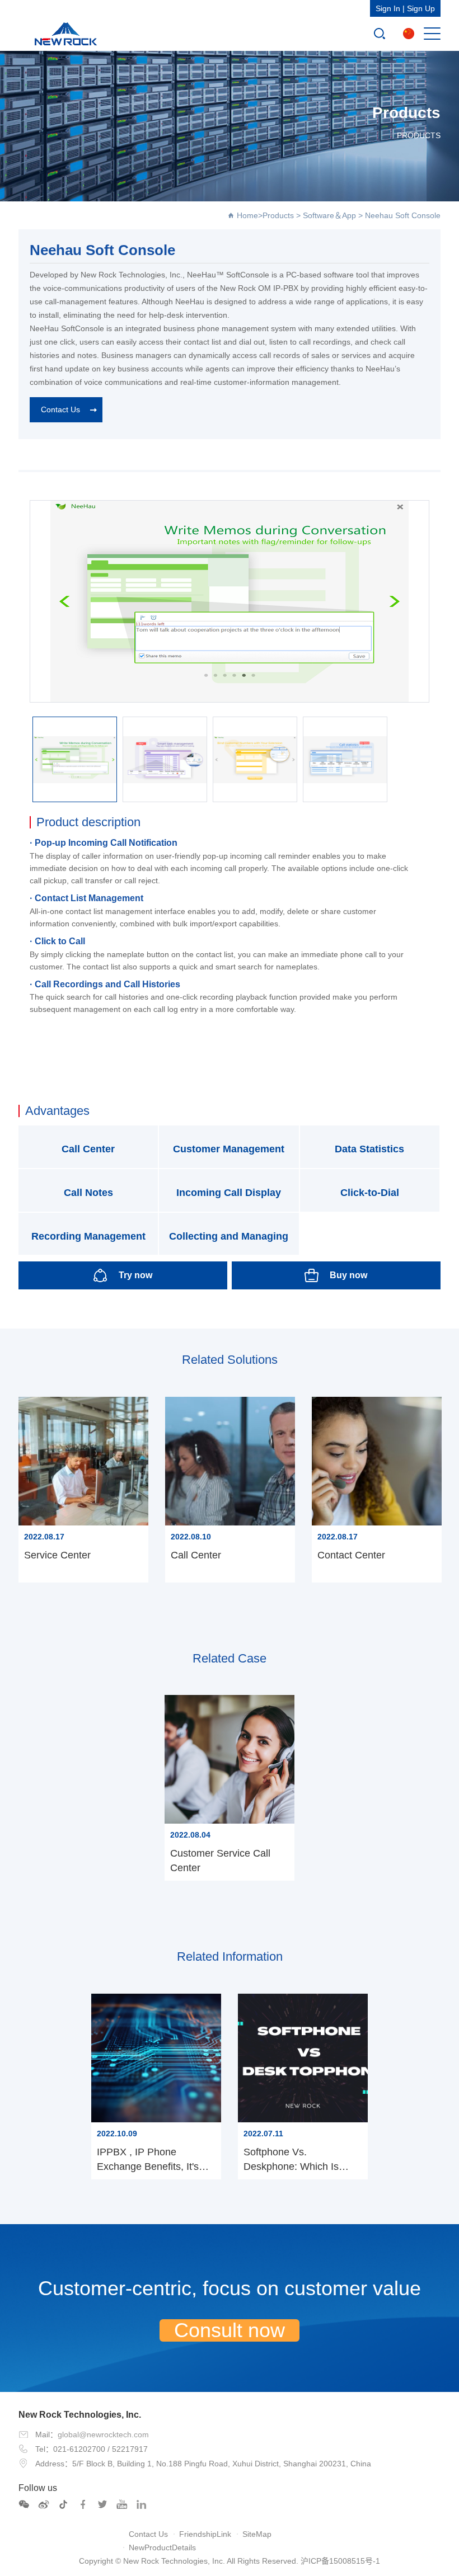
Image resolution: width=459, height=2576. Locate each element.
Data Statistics (369, 1149)
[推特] (102, 2504)
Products (278, 215)
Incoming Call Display (229, 1193)
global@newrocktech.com (103, 2434)
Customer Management (229, 1149)
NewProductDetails (162, 2547)
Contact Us (60, 409)
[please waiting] (44, 2504)
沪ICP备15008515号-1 (340, 2561)
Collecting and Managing (229, 1236)
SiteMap (257, 2534)
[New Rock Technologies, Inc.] (63, 34)
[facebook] (83, 2504)
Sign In (388, 8)
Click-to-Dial (370, 1193)
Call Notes (88, 1193)
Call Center (88, 1149)
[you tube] (122, 2504)
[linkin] (142, 2504)
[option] (230, 601)
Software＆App (329, 215)
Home (247, 215)
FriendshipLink (205, 2534)
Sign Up (421, 8)
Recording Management (88, 1236)
